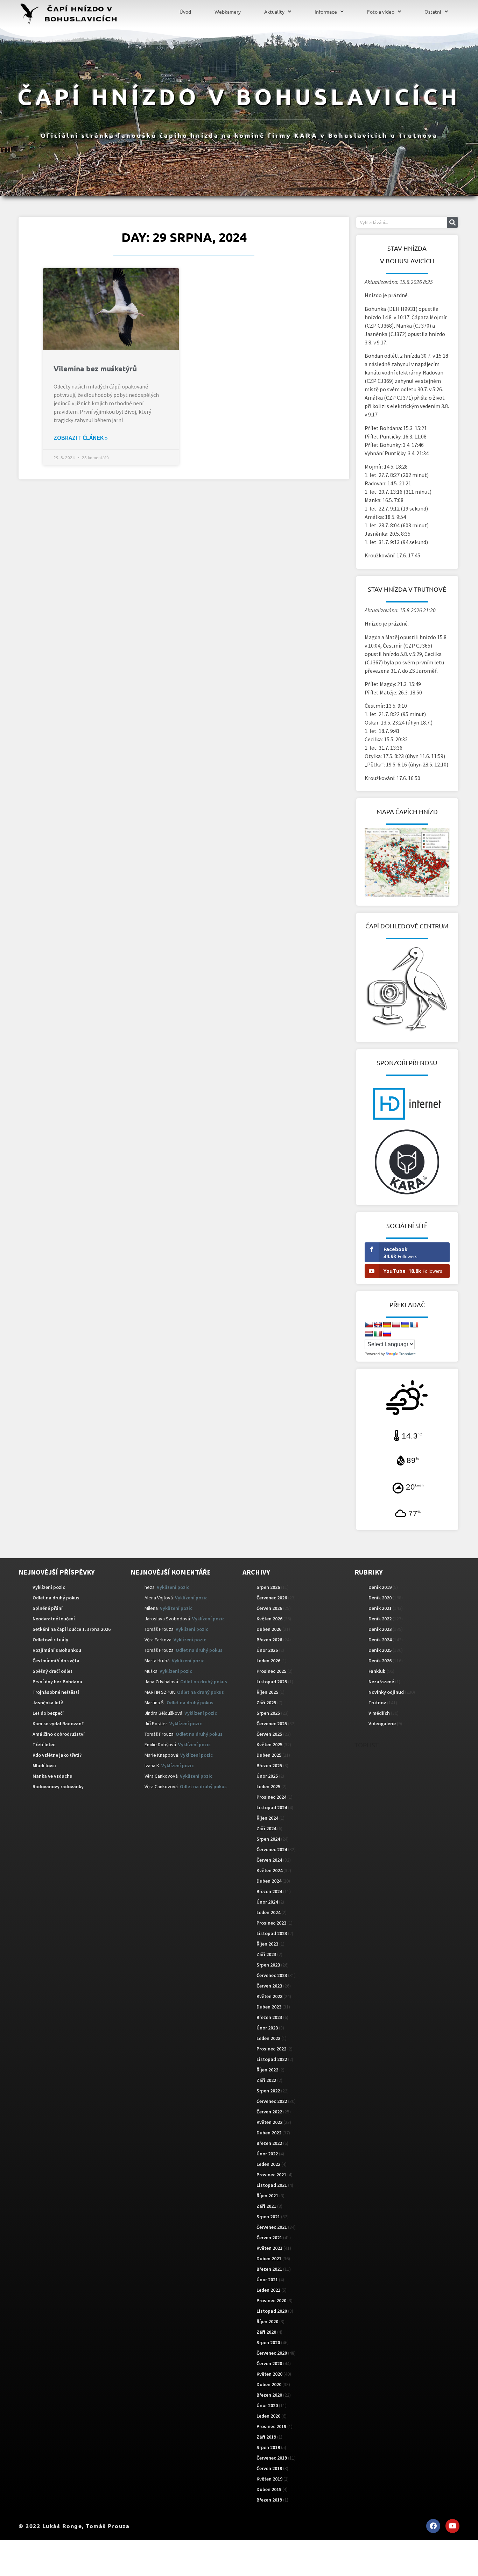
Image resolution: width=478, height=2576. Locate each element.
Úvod (185, 12)
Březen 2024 (269, 1891)
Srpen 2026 (268, 1587)
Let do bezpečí (48, 1713)
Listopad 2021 (272, 2185)
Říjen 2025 (267, 1692)
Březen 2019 (269, 2500)
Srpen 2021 (268, 2217)
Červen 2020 (269, 2363)
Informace (326, 12)
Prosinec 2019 (271, 2426)
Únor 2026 (267, 1650)
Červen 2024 (269, 1860)
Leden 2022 (268, 2164)
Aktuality (274, 12)
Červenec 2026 (272, 1598)
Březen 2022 (269, 2143)
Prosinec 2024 (271, 1797)
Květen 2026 (269, 1619)
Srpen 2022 (268, 2091)
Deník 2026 (380, 1661)
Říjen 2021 (267, 2196)
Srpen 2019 (268, 2447)
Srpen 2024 (268, 1839)
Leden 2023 (268, 2038)
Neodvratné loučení (54, 1619)
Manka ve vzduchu (52, 1776)
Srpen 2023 (268, 1965)
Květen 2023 (269, 1996)
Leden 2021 (268, 2290)
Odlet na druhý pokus (56, 1598)
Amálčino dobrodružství (59, 1734)
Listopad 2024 (272, 1807)
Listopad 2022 (272, 2059)
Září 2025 (266, 1703)
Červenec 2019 (272, 2458)
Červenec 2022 (272, 2101)
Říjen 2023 (267, 1944)
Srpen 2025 (268, 1713)
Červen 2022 (269, 2112)
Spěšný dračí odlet (52, 1671)
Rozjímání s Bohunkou (57, 1650)
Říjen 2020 (267, 2321)
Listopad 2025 (272, 1682)
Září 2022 (266, 2080)
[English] (378, 1325)
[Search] (452, 222)
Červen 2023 (269, 1986)
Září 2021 (266, 2206)
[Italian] (378, 1334)
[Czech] (369, 1325)
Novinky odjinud (386, 1692)
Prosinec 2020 (271, 2300)
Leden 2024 (268, 1912)
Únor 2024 (267, 1902)
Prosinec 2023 (271, 1923)
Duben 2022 (269, 2133)
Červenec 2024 (272, 1849)
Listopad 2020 (272, 2311)
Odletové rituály (50, 1640)
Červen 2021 (269, 2238)
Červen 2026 (269, 1608)
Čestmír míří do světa (56, 1661)
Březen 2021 (269, 2269)
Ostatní (433, 12)
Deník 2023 (380, 1629)
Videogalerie (382, 1724)
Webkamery (228, 12)
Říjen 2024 (267, 1818)
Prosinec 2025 (271, 1671)
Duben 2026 (269, 1629)
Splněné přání (48, 1608)
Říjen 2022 (267, 2070)
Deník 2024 (380, 1640)
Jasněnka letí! (48, 1703)
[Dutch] (369, 1334)
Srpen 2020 (268, 2342)
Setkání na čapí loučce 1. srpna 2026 (72, 1629)
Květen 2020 (269, 2374)
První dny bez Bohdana (57, 1682)
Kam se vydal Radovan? (58, 1724)
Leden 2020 (268, 2416)
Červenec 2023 (272, 1975)
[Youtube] (452, 2526)
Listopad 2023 (272, 1933)
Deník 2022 (380, 1619)
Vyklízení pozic (49, 1587)
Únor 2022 (267, 2154)
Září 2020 (266, 2332)
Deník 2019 (380, 1587)
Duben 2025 (269, 1755)
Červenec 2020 (272, 2353)
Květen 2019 (269, 2479)
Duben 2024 (269, 1881)
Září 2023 (266, 1954)
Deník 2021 (380, 1608)
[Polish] (396, 1325)
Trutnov (377, 1703)
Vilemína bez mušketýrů (95, 368)
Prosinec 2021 (271, 2175)
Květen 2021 (269, 2248)
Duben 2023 (269, 2007)
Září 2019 (266, 2437)
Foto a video (381, 12)
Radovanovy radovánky (58, 1786)
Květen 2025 (269, 1744)
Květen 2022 (269, 2122)
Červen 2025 (269, 1734)
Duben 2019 (269, 2489)
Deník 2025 (380, 1650)
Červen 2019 (269, 2468)
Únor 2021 (267, 2279)
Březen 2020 (269, 2395)
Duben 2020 (269, 2384)
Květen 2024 (269, 1870)
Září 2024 (266, 1828)
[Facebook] (433, 2526)
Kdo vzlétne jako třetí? (57, 1755)
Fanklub (377, 1671)
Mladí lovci (44, 1765)
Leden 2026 (268, 1661)
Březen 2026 (269, 1640)
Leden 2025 (268, 1786)
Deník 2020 (380, 1598)
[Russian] (387, 1334)
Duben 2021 (269, 2259)
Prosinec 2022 (271, 2049)
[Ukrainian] (405, 1325)
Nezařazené (381, 1682)
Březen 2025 (269, 1765)
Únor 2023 (267, 2028)
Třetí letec (44, 1744)
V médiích (379, 1713)
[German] (387, 1325)
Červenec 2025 (272, 1724)
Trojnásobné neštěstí (56, 1692)
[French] (414, 1325)
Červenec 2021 (272, 2227)
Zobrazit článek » (81, 438)
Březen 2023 (269, 2017)
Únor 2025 (267, 1776)
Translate (407, 1354)
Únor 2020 (267, 2405)
